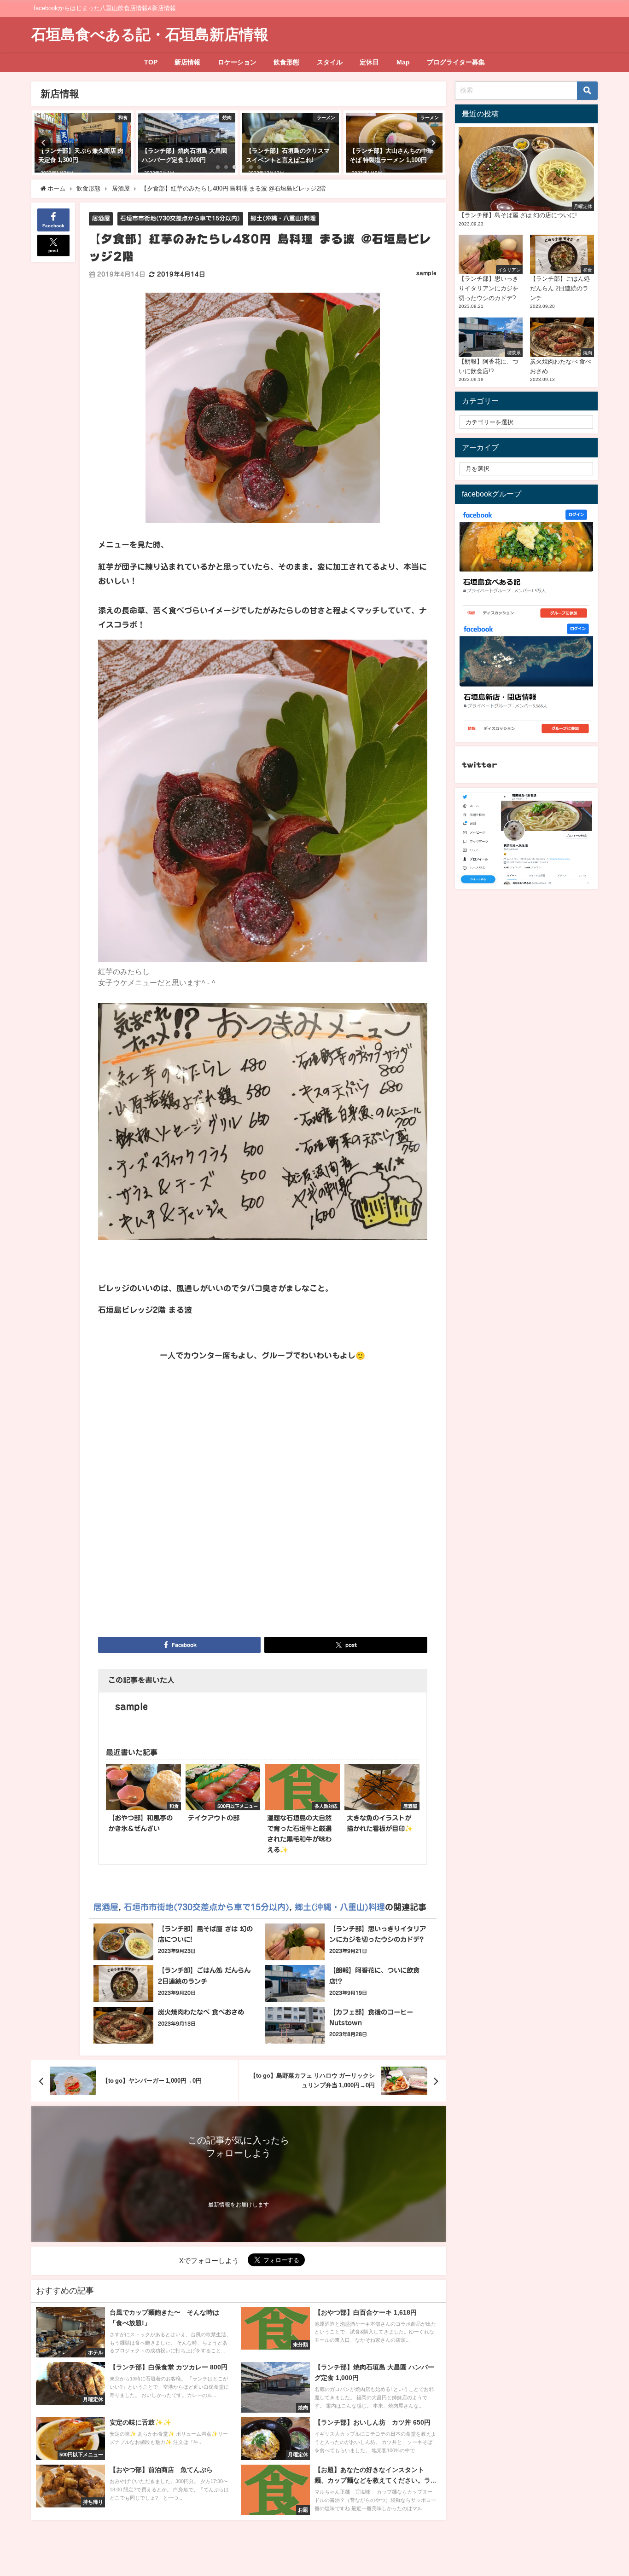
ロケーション (237, 62)
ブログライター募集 (456, 62)
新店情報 (187, 62)
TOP (151, 62)
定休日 (369, 62)
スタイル (330, 62)
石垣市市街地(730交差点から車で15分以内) (180, 218)
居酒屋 (101, 218)
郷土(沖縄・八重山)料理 (283, 218)
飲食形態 (286, 62)
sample (426, 273)
